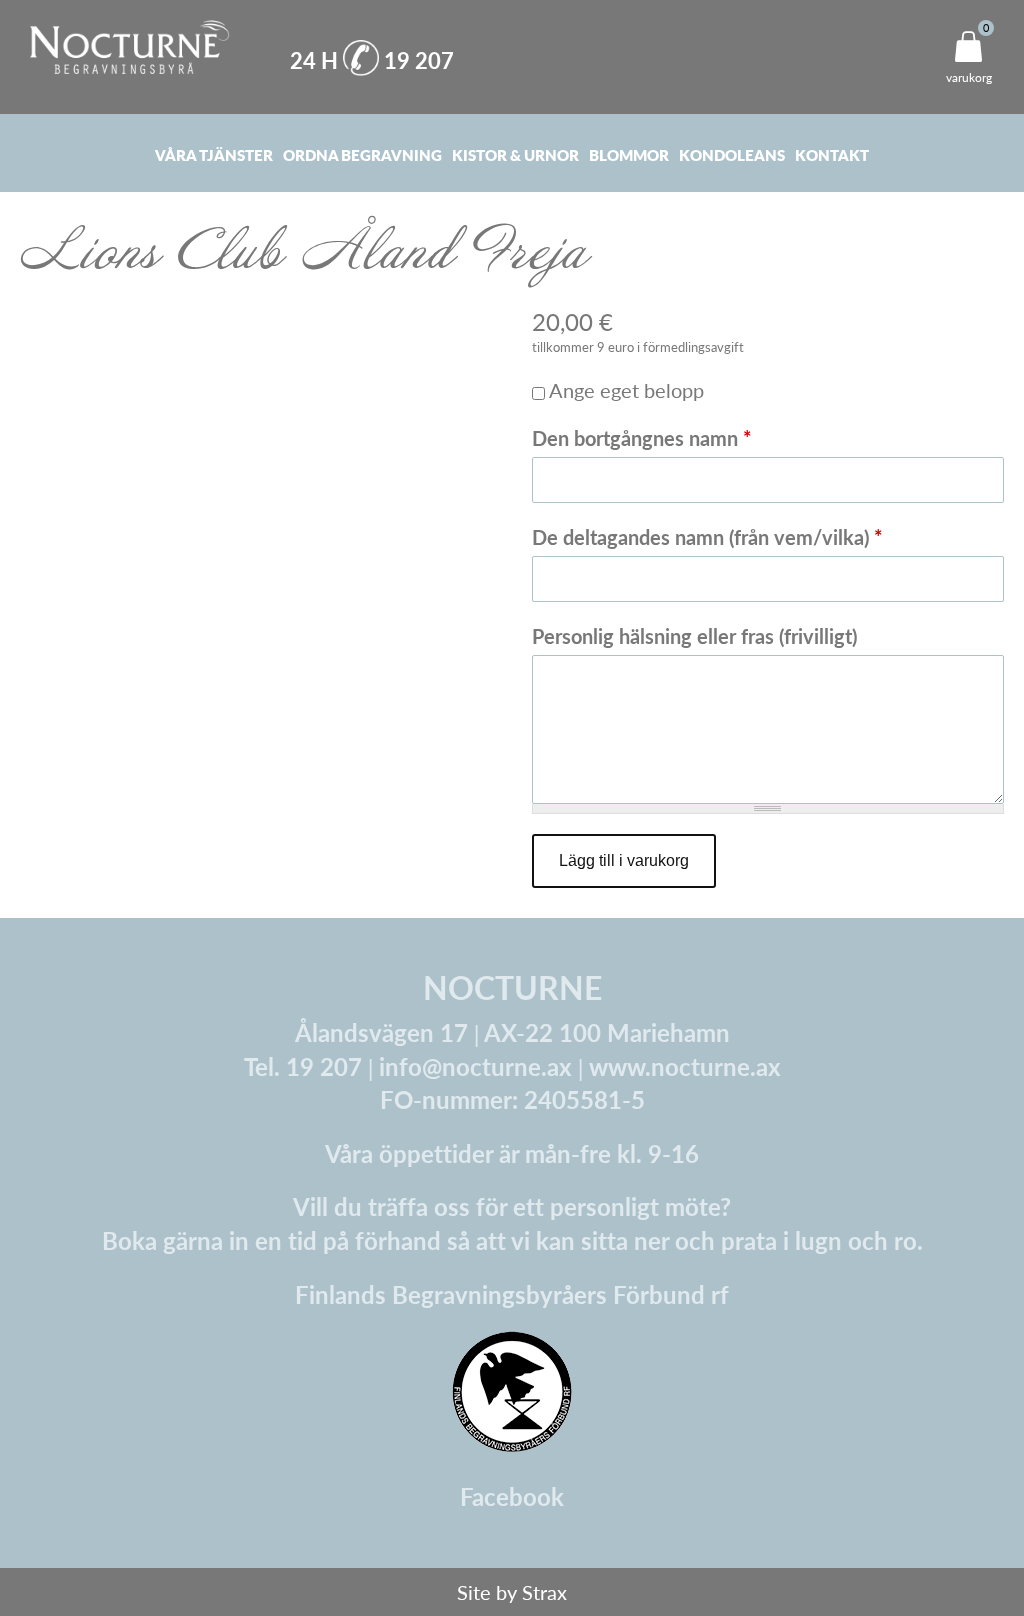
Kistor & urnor (515, 154)
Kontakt (832, 154)
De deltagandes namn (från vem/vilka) (707, 537)
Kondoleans (732, 154)
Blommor (629, 154)
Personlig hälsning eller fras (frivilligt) (694, 636)
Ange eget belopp (626, 390)
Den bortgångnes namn (642, 438)
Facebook (512, 1496)
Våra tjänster (214, 154)
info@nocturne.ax (475, 1066)
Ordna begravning (362, 154)
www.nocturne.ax (685, 1066)
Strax (544, 1592)
